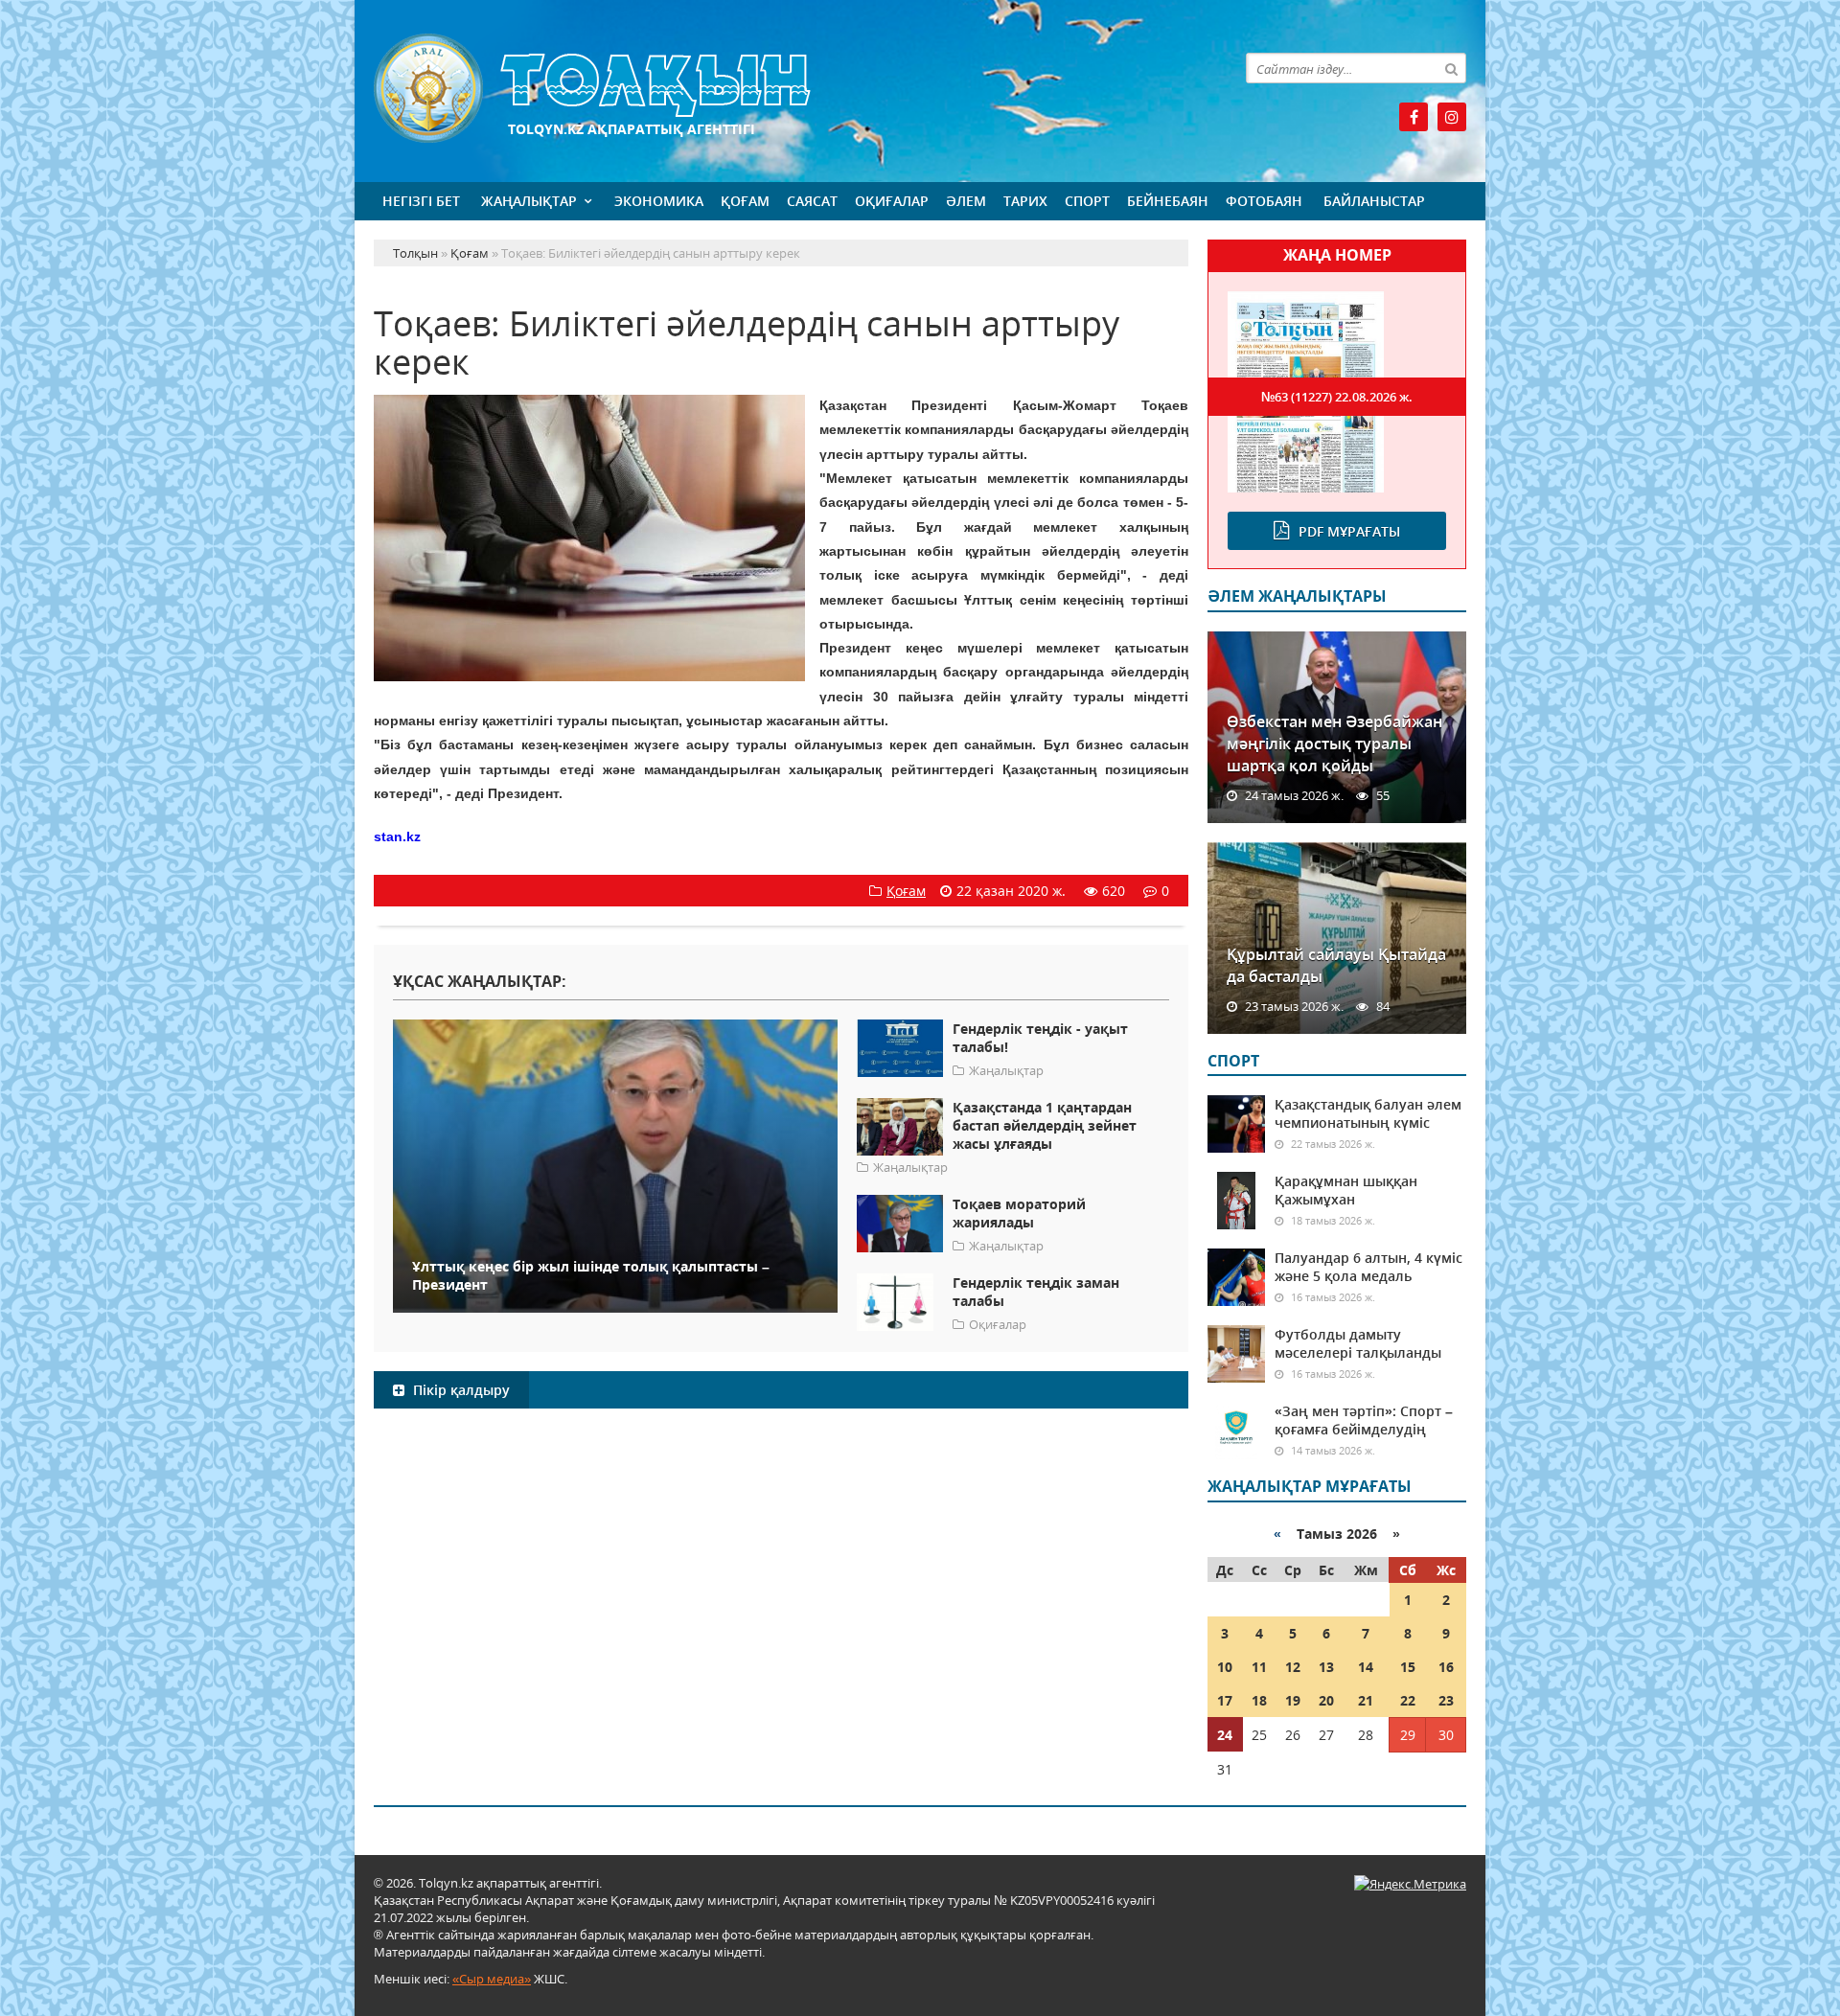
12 (1293, 1667)
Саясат (812, 201)
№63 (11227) (1337, 397)
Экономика (659, 201)
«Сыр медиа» (492, 1979)
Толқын (781, 89)
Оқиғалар (892, 201)
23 (1446, 1700)
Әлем (966, 201)
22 (1408, 1700)
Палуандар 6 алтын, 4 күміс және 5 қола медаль (1368, 1267)
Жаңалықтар (529, 201)
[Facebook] (1414, 117)
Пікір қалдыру (460, 1390)
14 (1366, 1667)
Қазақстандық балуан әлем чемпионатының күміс (1368, 1113)
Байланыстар (1374, 201)
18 (1259, 1700)
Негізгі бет (421, 201)
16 (1446, 1667)
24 (1225, 1735)
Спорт (1087, 201)
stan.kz (397, 836)
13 (1326, 1667)
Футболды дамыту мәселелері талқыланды (1358, 1343)
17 (1225, 1700)
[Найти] (1451, 68)
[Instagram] (1452, 117)
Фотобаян (1264, 201)
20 (1326, 1700)
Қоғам (745, 201)
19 (1293, 1700)
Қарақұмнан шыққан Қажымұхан (1346, 1190)
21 (1366, 1700)
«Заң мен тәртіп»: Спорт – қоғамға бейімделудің (1364, 1420)
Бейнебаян (1168, 201)
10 (1225, 1667)
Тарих (1025, 201)
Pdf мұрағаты (1349, 531)
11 (1259, 1667)
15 (1408, 1667)
